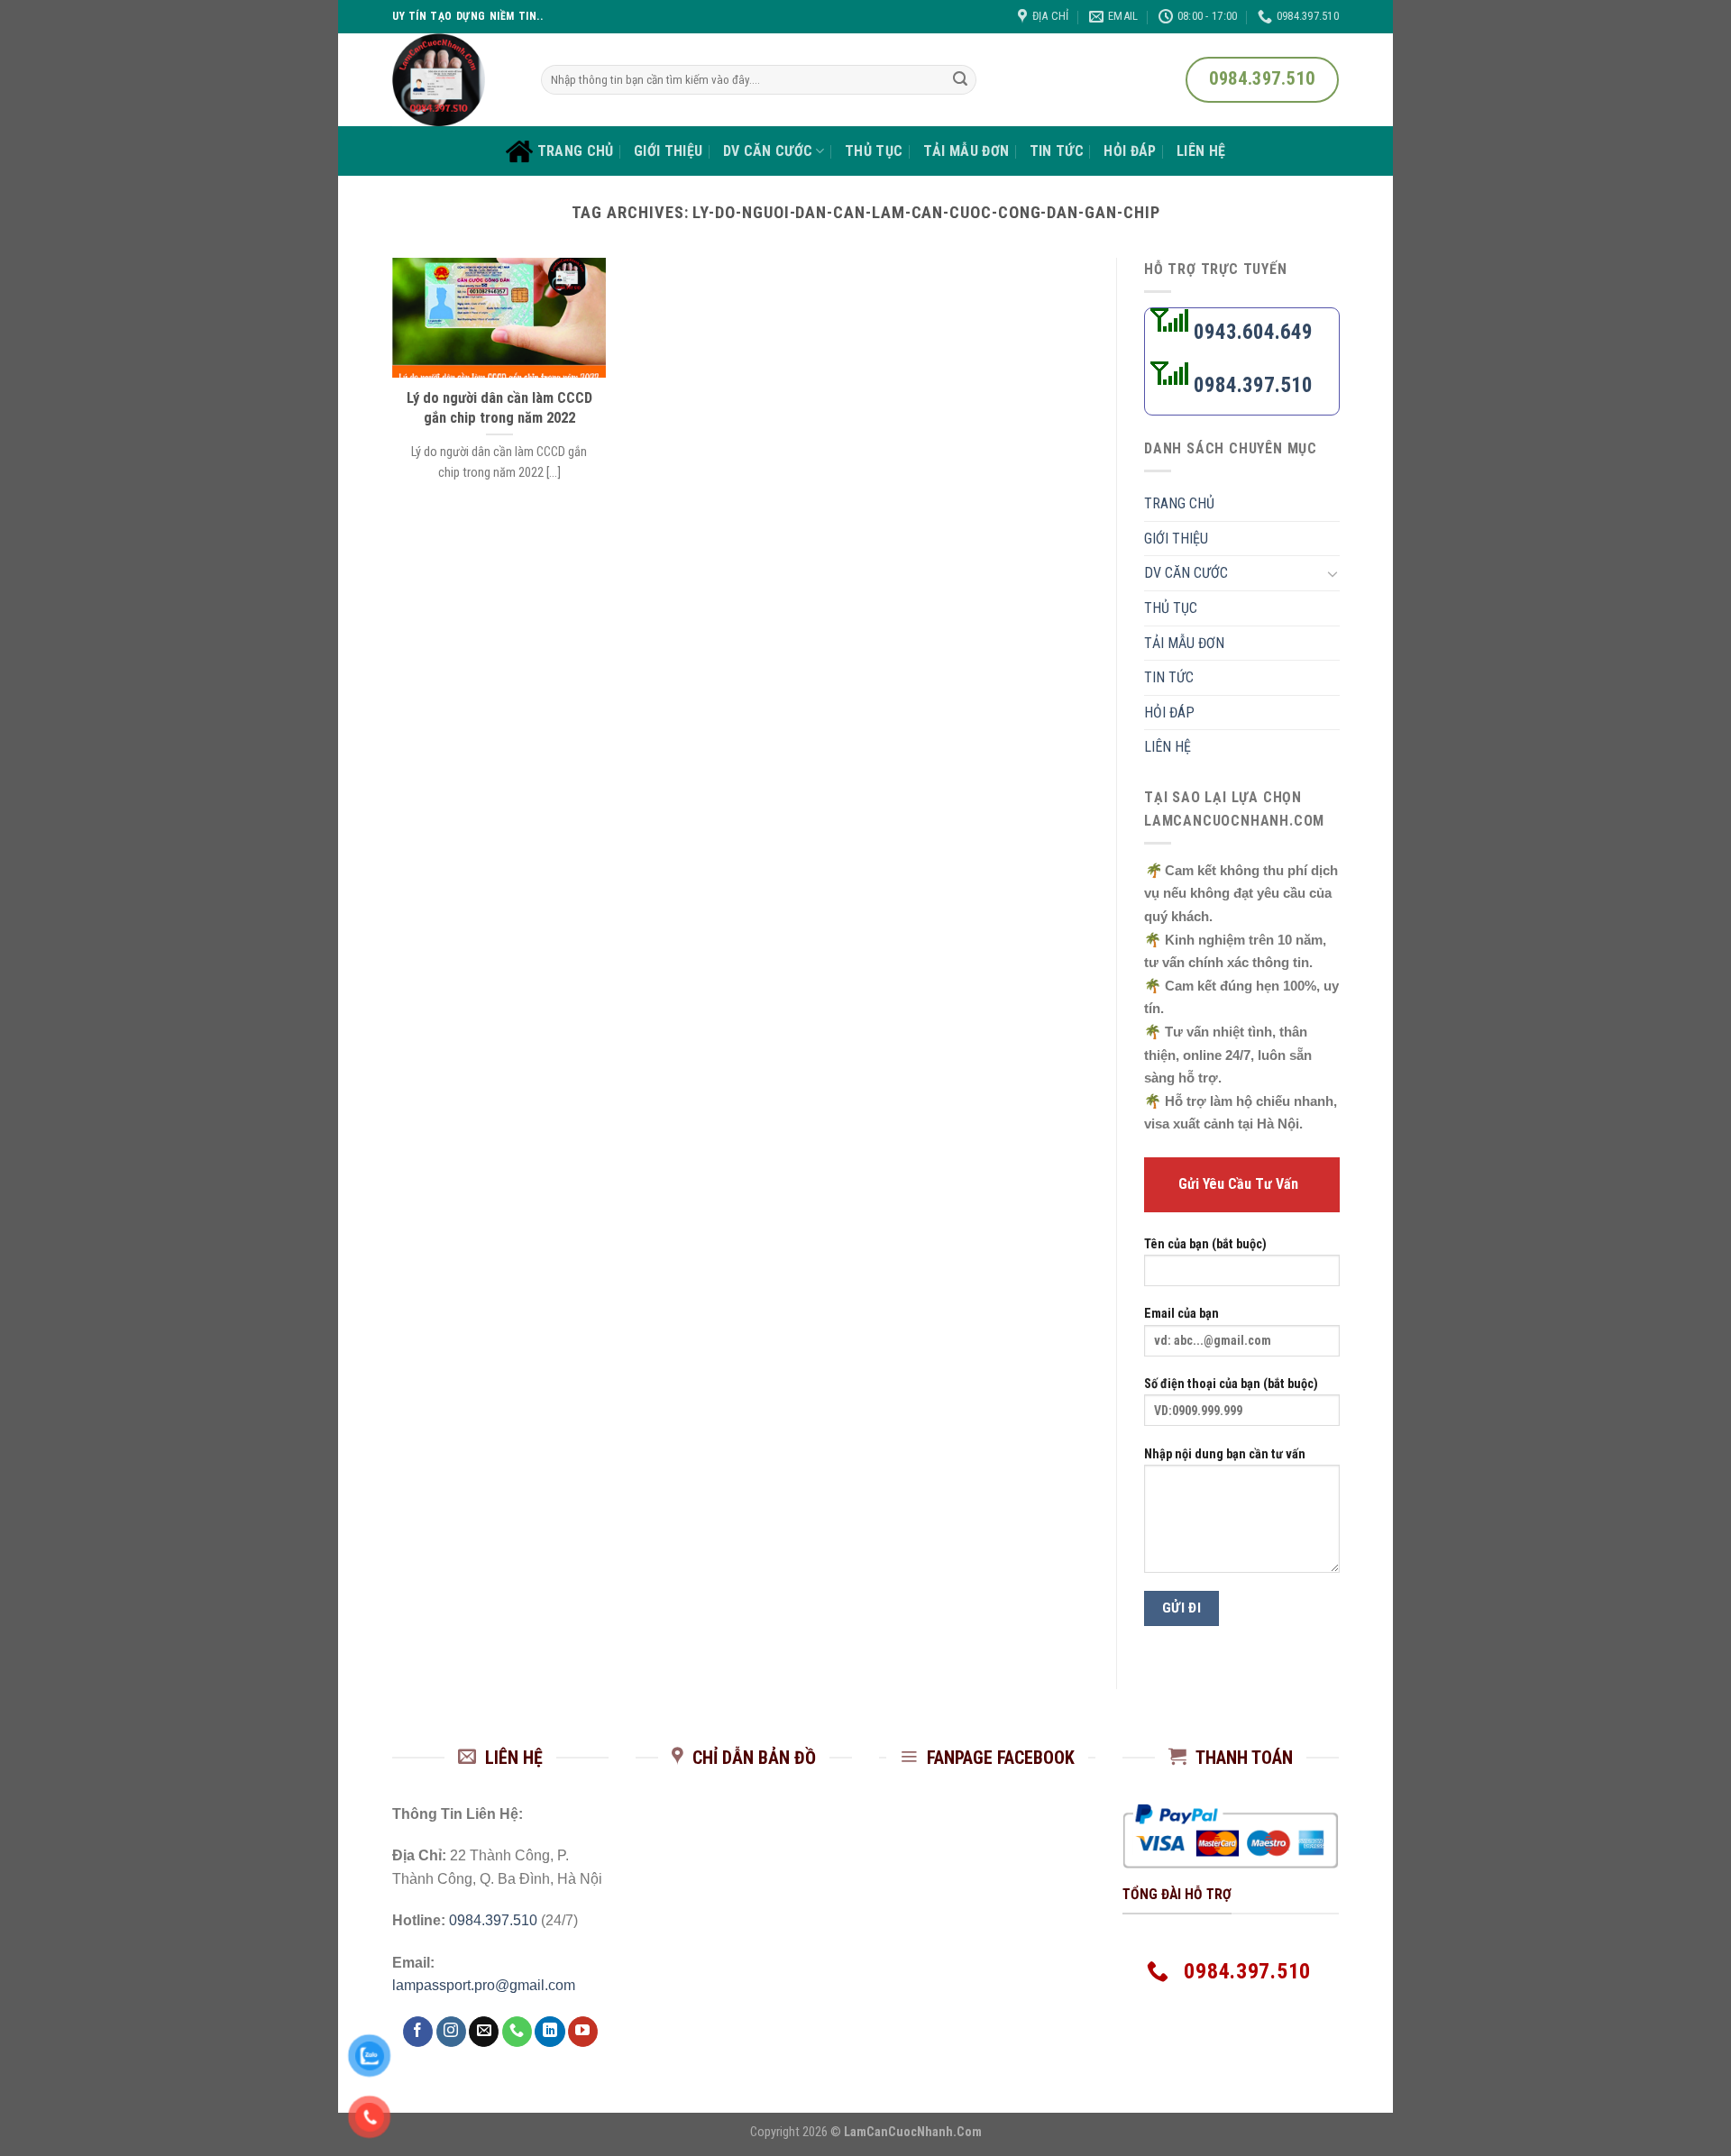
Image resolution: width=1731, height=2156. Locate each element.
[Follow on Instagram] (451, 2032)
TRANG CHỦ (576, 151)
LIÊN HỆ (1201, 151)
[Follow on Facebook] (418, 2032)
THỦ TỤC (874, 151)
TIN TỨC (1057, 151)
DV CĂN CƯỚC (768, 151)
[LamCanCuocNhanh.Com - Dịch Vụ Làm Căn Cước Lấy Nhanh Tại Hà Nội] (453, 80)
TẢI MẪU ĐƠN (966, 151)
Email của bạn (1181, 1315)
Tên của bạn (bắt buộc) (1205, 1244)
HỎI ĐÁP (1130, 151)
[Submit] (960, 80)
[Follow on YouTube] (583, 2032)
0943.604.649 (1251, 332)
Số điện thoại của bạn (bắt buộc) (1231, 1384)
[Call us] (517, 2032)
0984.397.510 (1251, 385)
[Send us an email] (484, 2032)
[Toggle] (1332, 573)
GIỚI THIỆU (668, 151)
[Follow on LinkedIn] (550, 2032)
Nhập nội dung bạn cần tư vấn (1225, 1454)
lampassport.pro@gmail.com (484, 1985)
